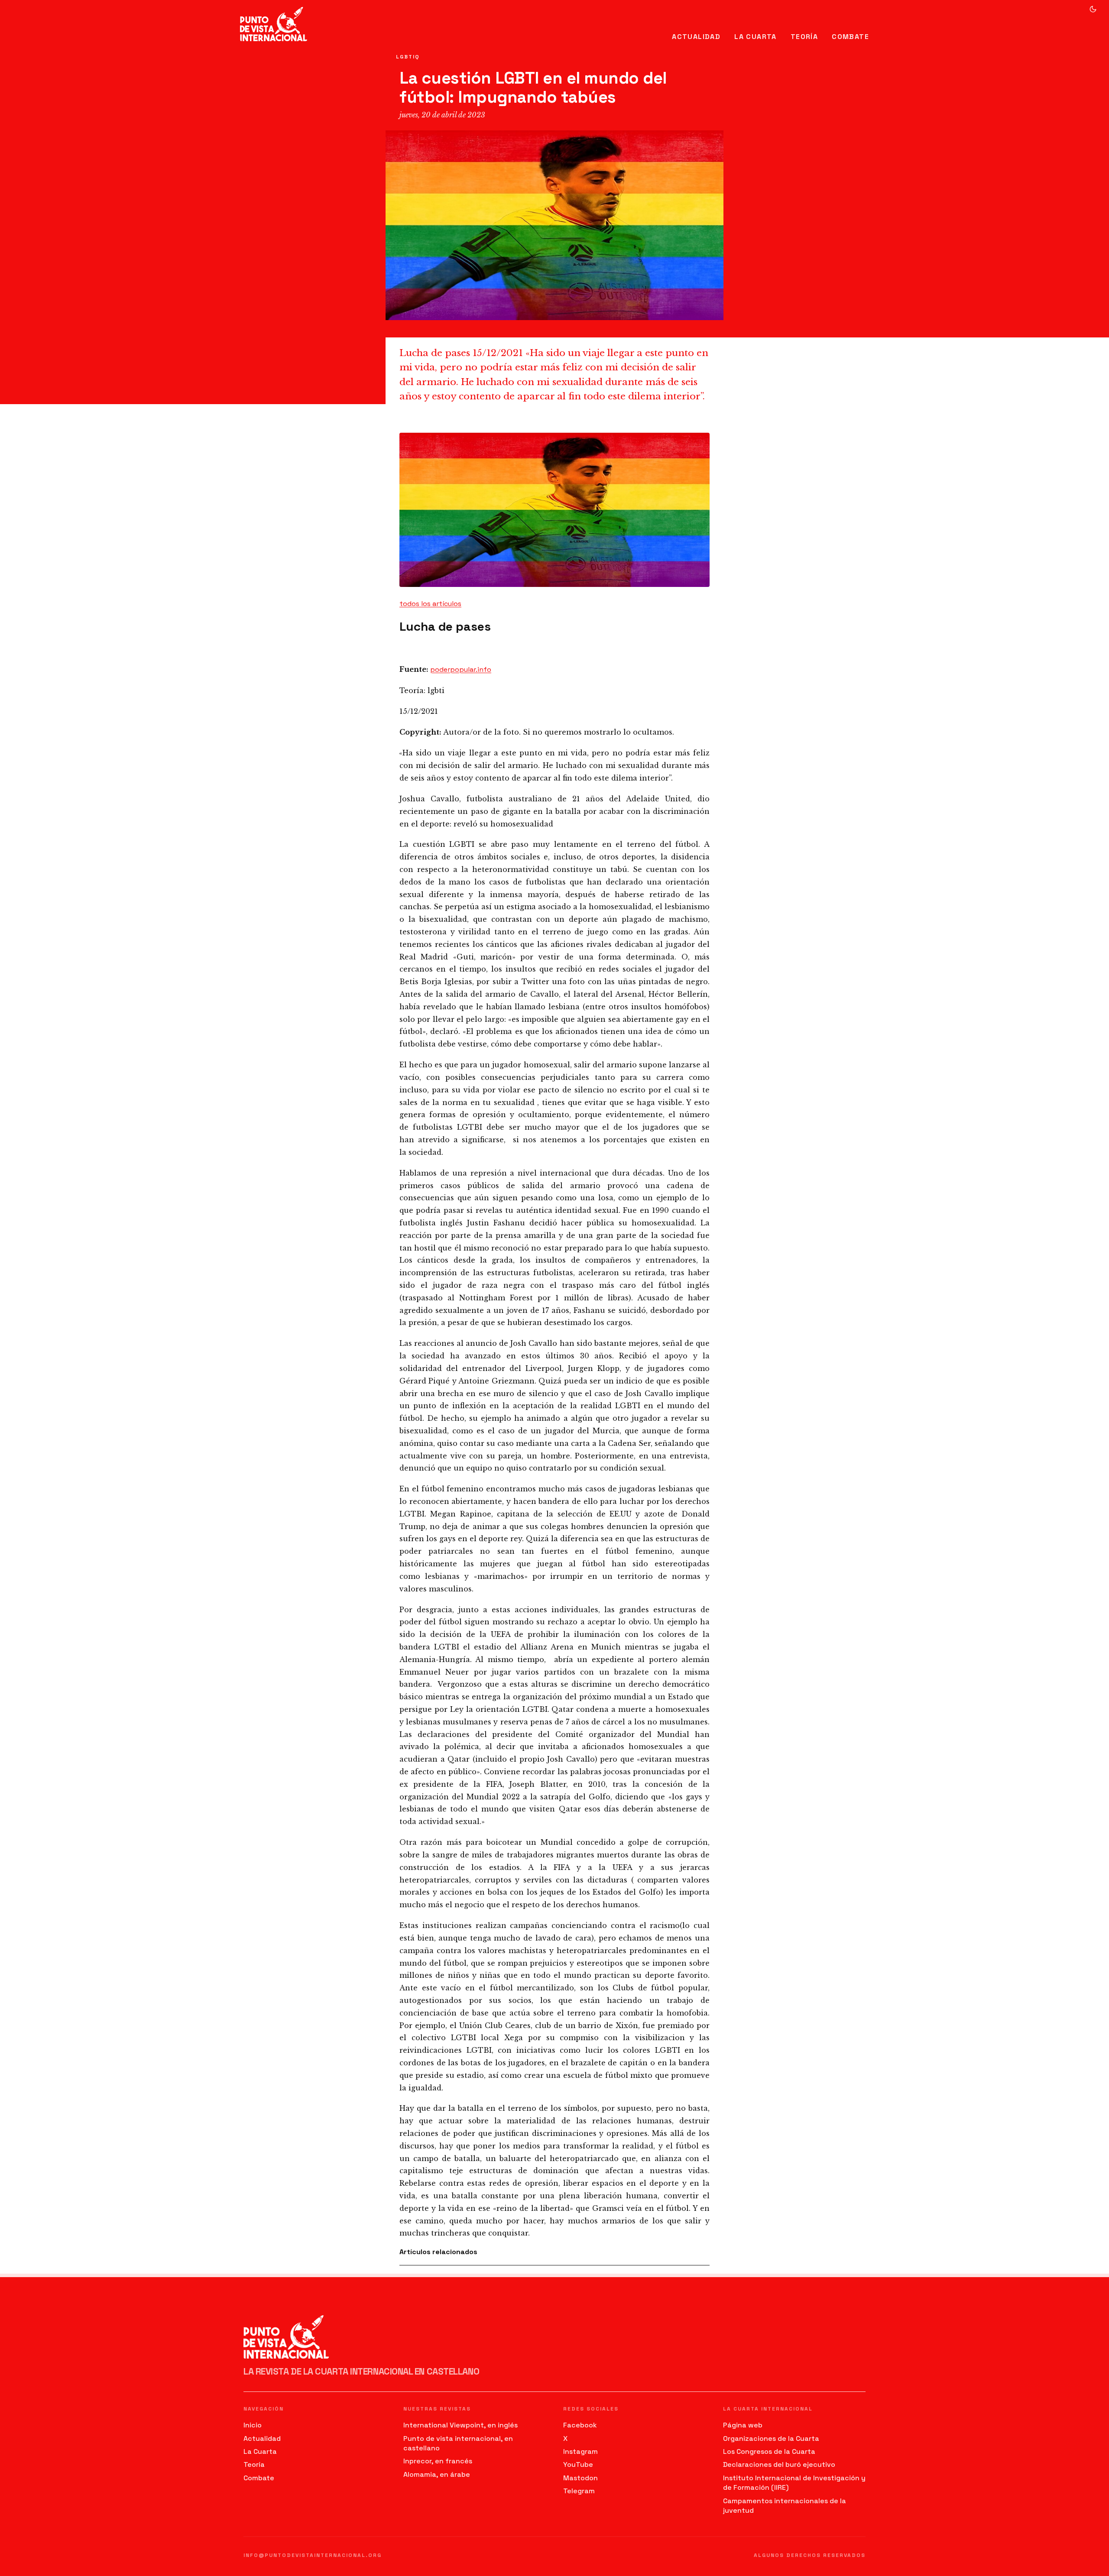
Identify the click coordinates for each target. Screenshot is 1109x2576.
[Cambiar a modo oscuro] (1093, 9)
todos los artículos (430, 604)
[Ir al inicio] (274, 24)
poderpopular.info (461, 669)
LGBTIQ (408, 57)
